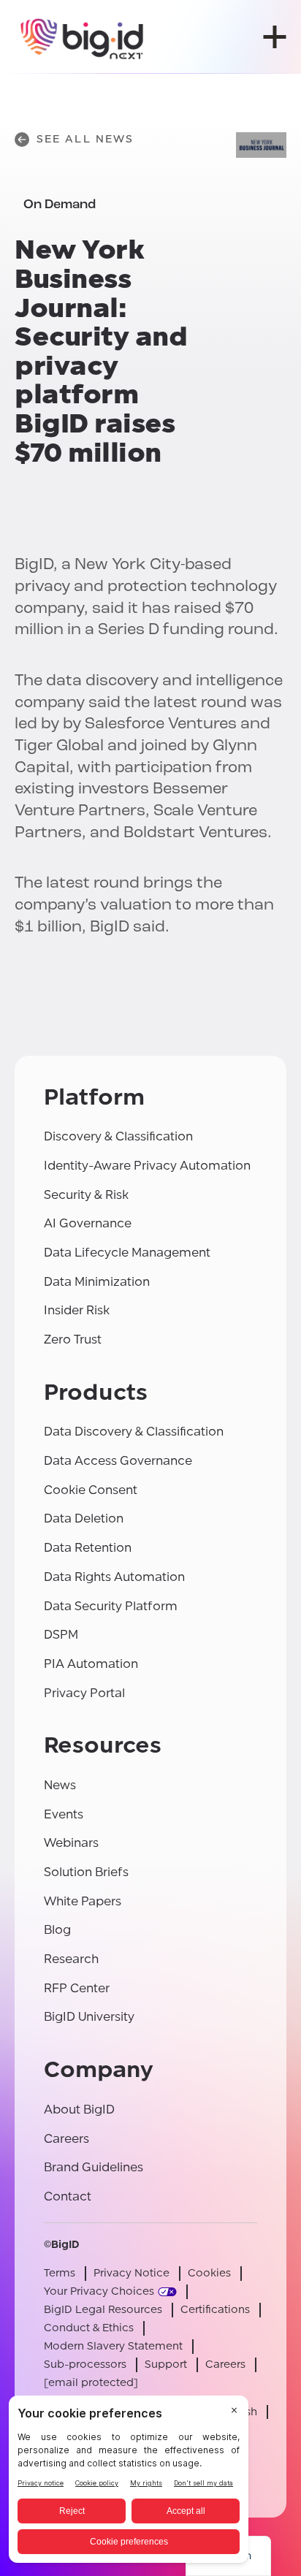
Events (64, 1814)
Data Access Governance (118, 1461)
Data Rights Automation (114, 1577)
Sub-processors (85, 2364)
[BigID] (83, 37)
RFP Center (77, 1988)
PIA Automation (91, 1664)
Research (71, 1959)
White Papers (83, 1901)
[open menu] (275, 37)
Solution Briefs (86, 1872)
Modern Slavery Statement (113, 2346)
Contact (68, 2196)
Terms (60, 2273)
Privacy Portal (84, 1693)
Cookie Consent (91, 1490)
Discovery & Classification (118, 1136)
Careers (66, 2139)
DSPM (61, 1635)
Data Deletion (84, 1518)
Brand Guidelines (94, 2167)
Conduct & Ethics (89, 2328)
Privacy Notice (132, 2273)
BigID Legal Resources (103, 2310)
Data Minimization (97, 1282)
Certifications (215, 2310)
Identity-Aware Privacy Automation (147, 1166)
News (60, 1785)
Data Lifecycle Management (127, 1253)
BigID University (89, 2017)
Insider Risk (77, 1310)
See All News (85, 139)
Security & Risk (86, 1195)
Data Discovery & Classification (134, 1432)
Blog (57, 1930)
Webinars (71, 1843)
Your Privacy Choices (99, 2291)
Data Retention (88, 1548)
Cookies (209, 2273)
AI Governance (88, 1223)
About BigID (79, 2110)
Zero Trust (73, 1340)
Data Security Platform (111, 1606)
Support (166, 2364)
